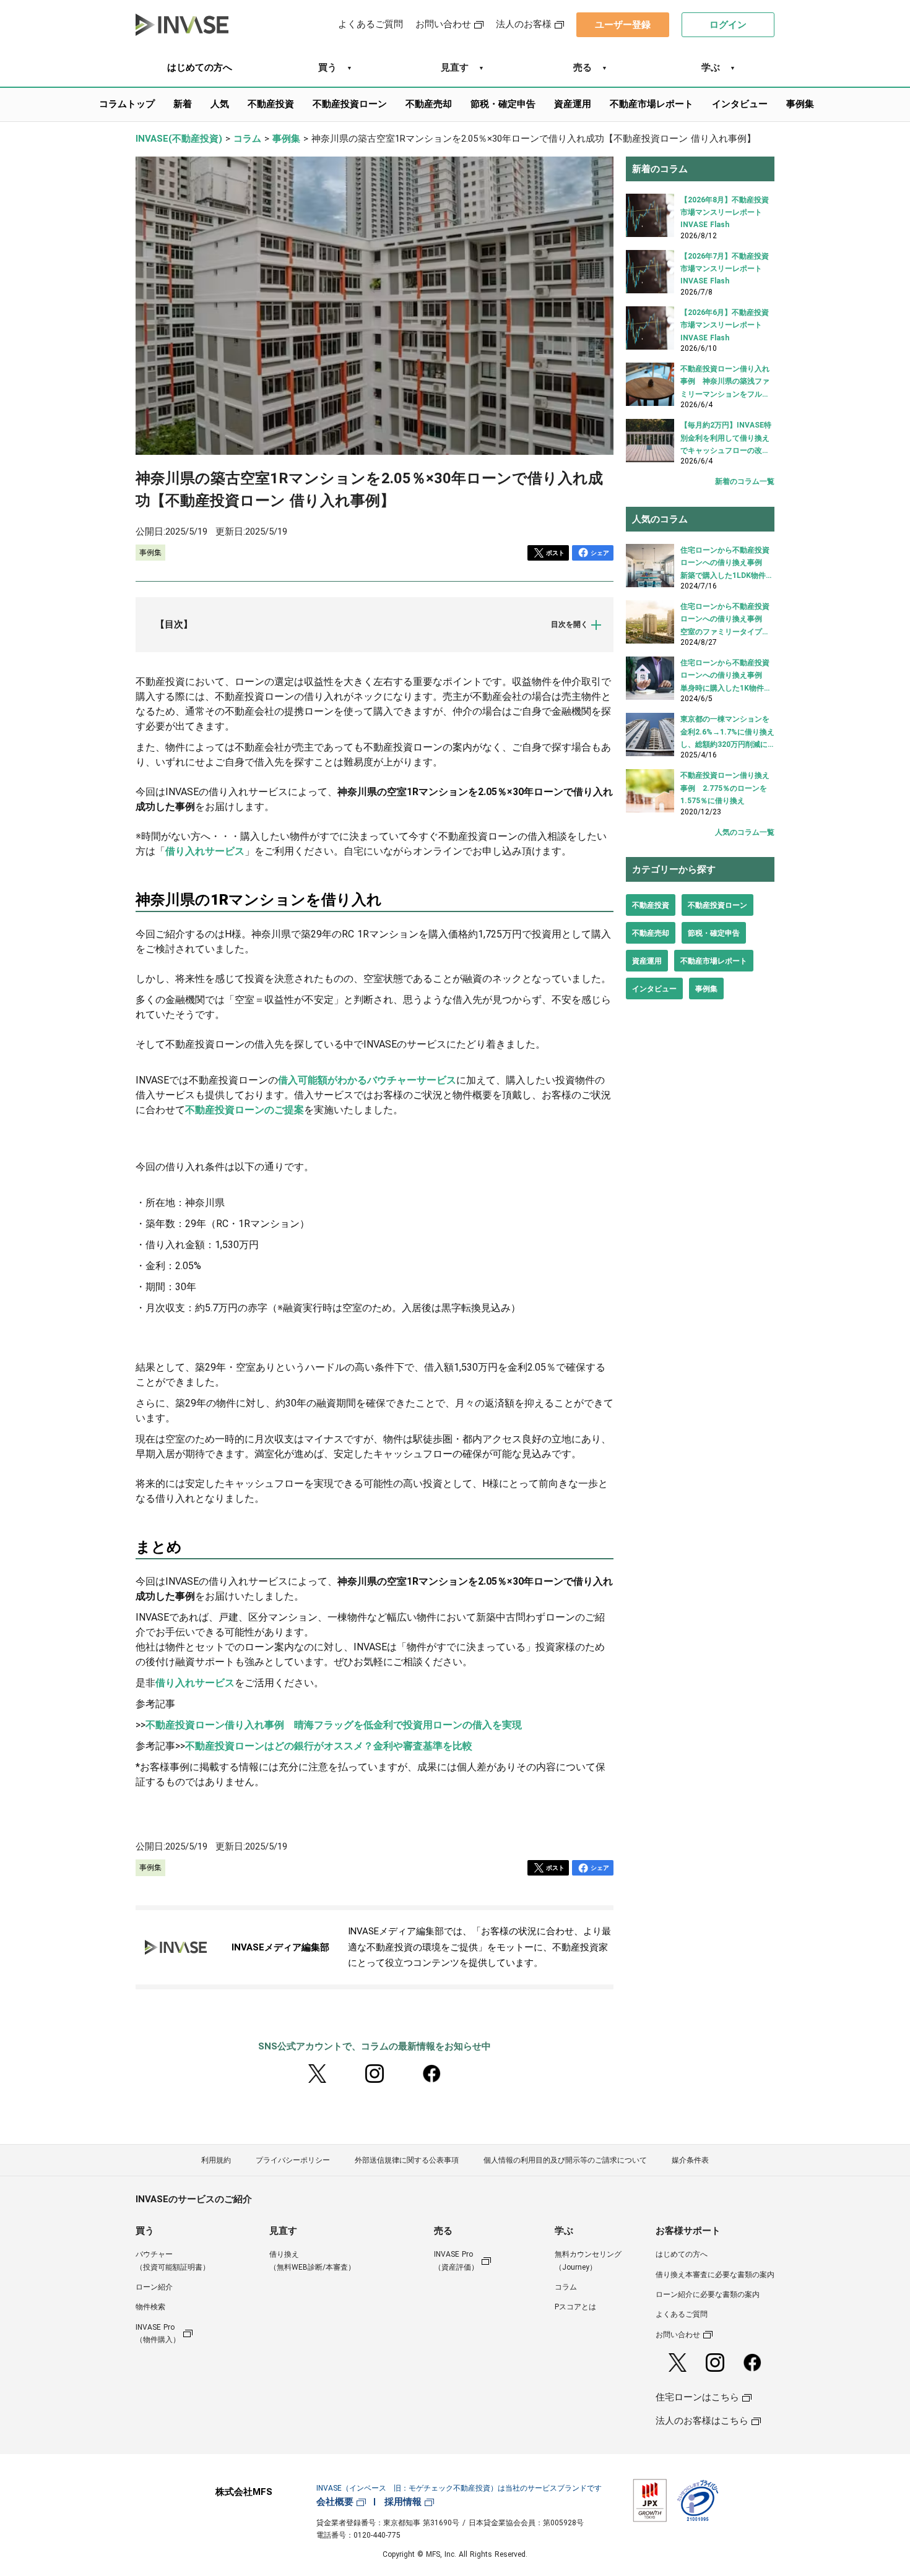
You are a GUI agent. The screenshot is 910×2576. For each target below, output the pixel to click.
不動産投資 (651, 905)
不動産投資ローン (717, 905)
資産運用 (647, 961)
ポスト (555, 553)
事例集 (706, 989)
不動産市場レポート (714, 961)
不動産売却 (651, 933)
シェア (600, 553)
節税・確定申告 (714, 933)
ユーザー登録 (623, 25)
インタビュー (654, 989)
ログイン (728, 25)
